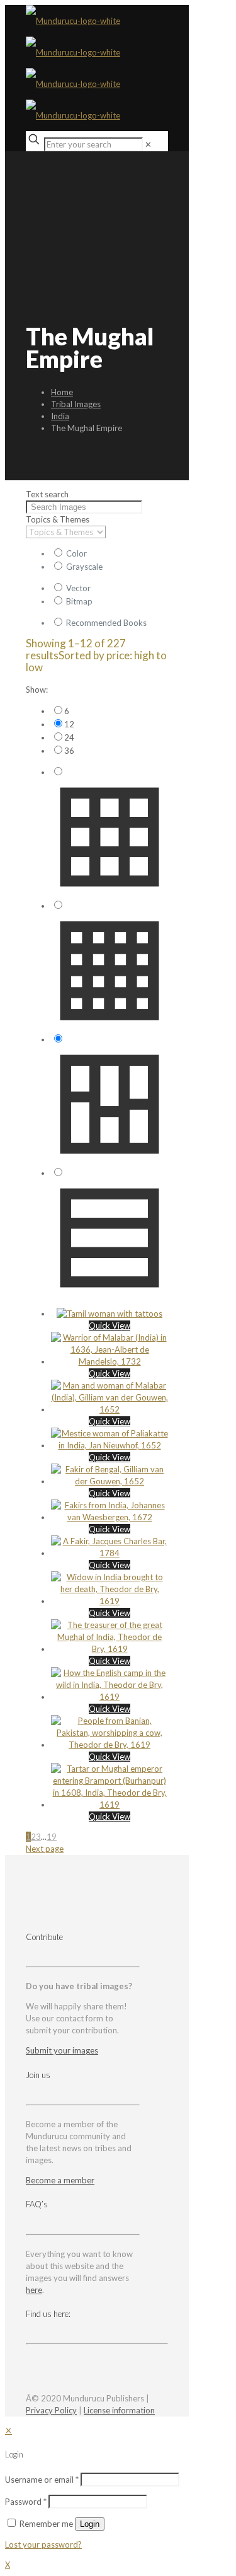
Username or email (42, 2480)
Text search (47, 494)
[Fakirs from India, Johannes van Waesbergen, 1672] (110, 1517)
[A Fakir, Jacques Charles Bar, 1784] (110, 1553)
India (60, 416)
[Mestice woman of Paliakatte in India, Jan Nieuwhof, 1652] (110, 1445)
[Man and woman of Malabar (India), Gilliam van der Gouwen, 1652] (110, 1409)
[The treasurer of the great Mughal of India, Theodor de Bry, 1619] (110, 1649)
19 (52, 1837)
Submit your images (62, 2050)
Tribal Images (76, 404)
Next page (45, 1849)
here (34, 2290)
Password (26, 2502)
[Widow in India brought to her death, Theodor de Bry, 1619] (110, 1601)
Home (62, 392)
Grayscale (84, 567)
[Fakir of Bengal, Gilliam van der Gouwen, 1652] (110, 1481)
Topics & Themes (58, 519)
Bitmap (79, 601)
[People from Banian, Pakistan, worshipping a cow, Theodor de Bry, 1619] (110, 1745)
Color (76, 553)
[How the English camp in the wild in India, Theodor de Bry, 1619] (110, 1697)
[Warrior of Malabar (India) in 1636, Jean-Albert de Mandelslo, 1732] (110, 1361)
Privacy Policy (51, 2410)
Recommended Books (106, 623)
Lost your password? (43, 2544)
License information (119, 2410)
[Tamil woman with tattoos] (110, 1314)
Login (90, 2524)
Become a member (60, 2180)
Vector (78, 588)
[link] (148, 144)
